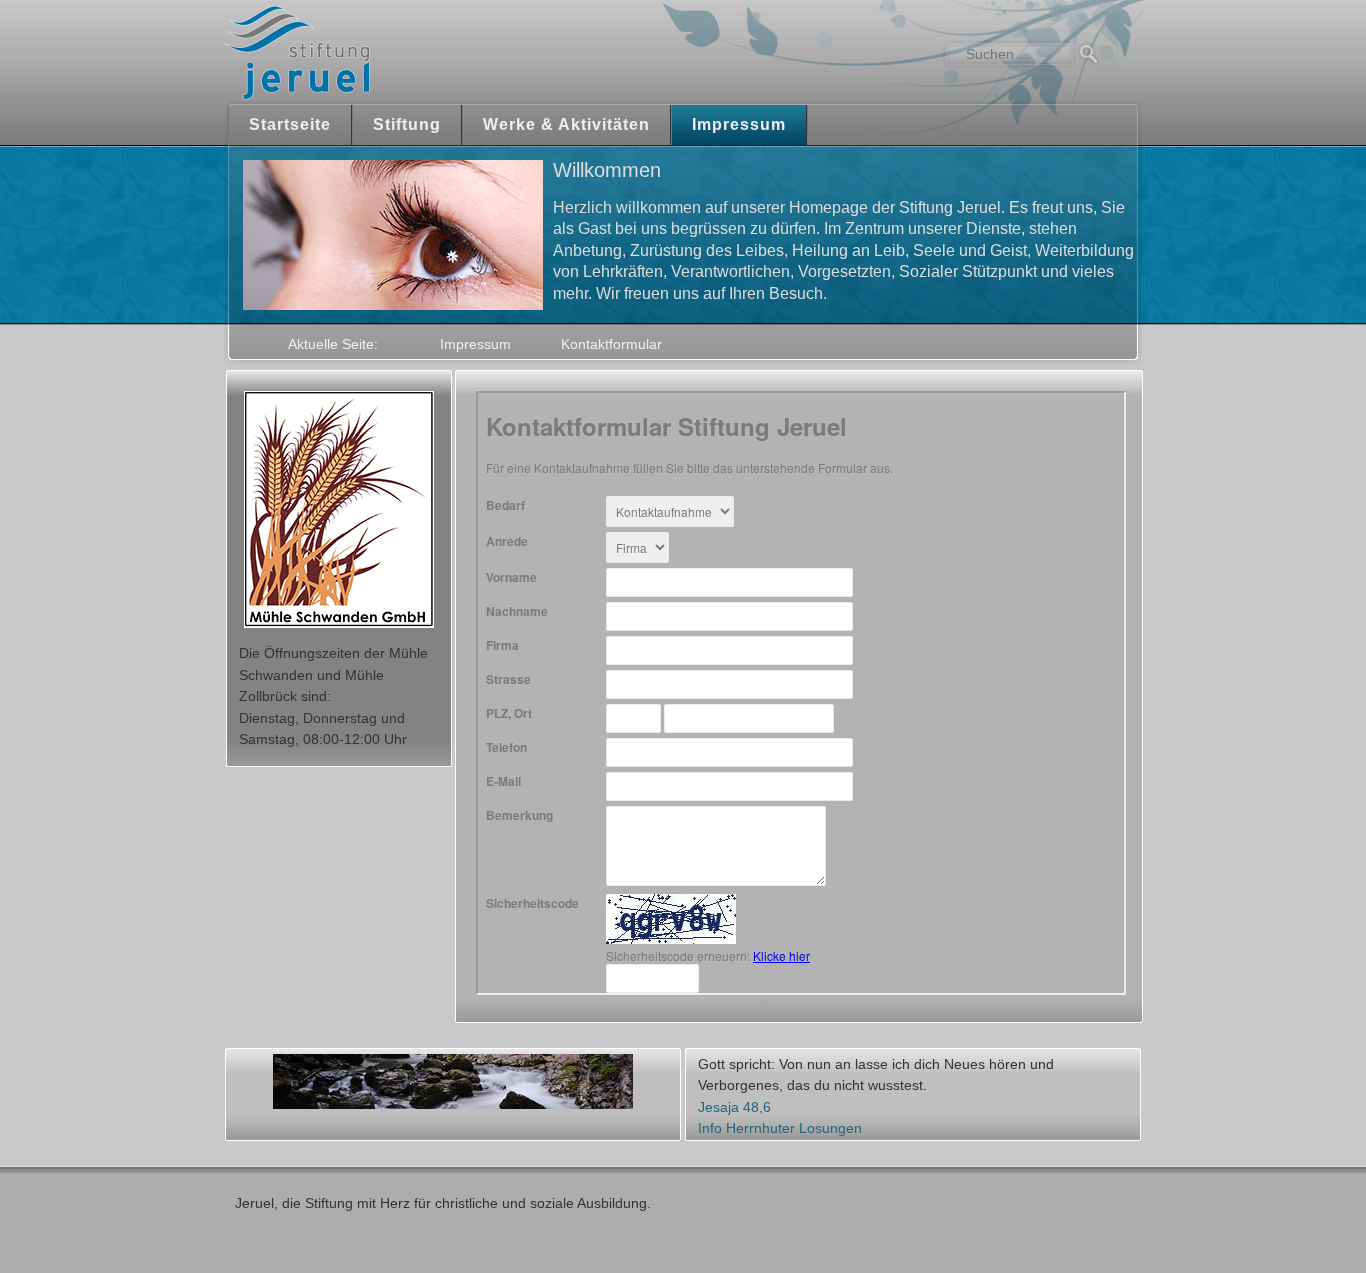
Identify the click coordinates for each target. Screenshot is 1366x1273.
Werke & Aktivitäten (566, 124)
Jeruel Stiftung (355, 52)
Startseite (290, 124)
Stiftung (407, 124)
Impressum (739, 124)
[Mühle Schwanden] (339, 509)
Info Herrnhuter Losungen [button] (780, 1128)
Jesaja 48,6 (734, 1107)
